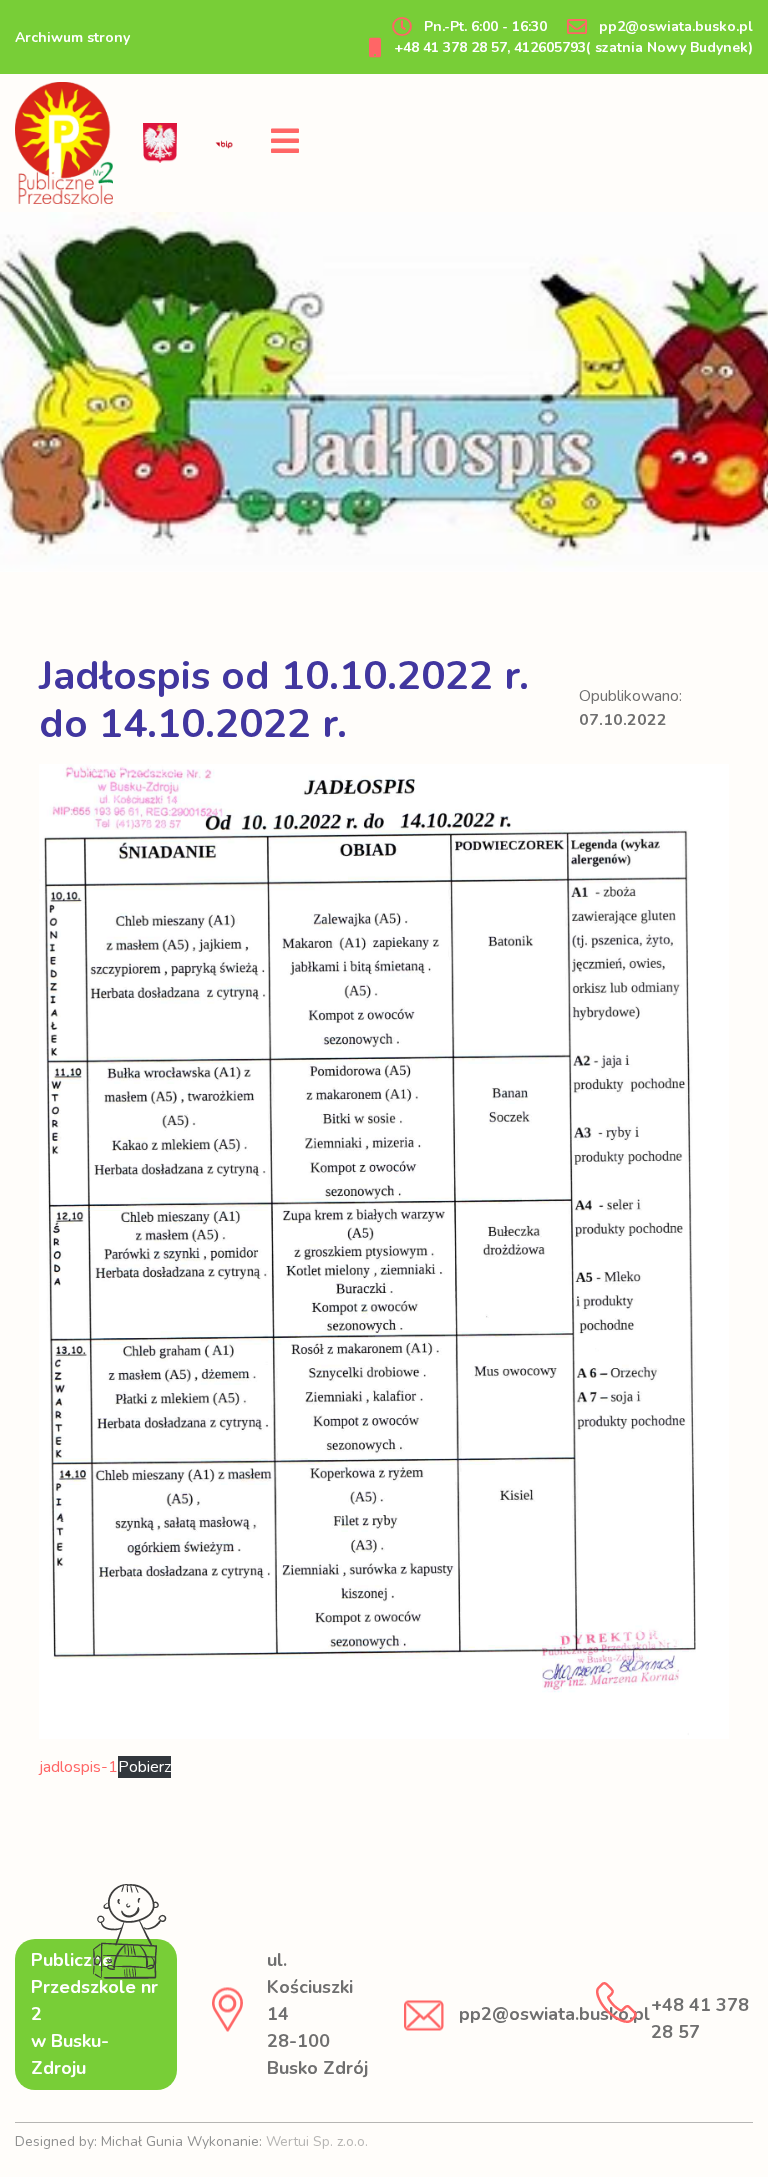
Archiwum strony (72, 37)
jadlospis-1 (78, 1767)
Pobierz (144, 1767)
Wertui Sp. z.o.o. (317, 2141)
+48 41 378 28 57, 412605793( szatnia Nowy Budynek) (571, 47)
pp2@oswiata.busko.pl (674, 26)
